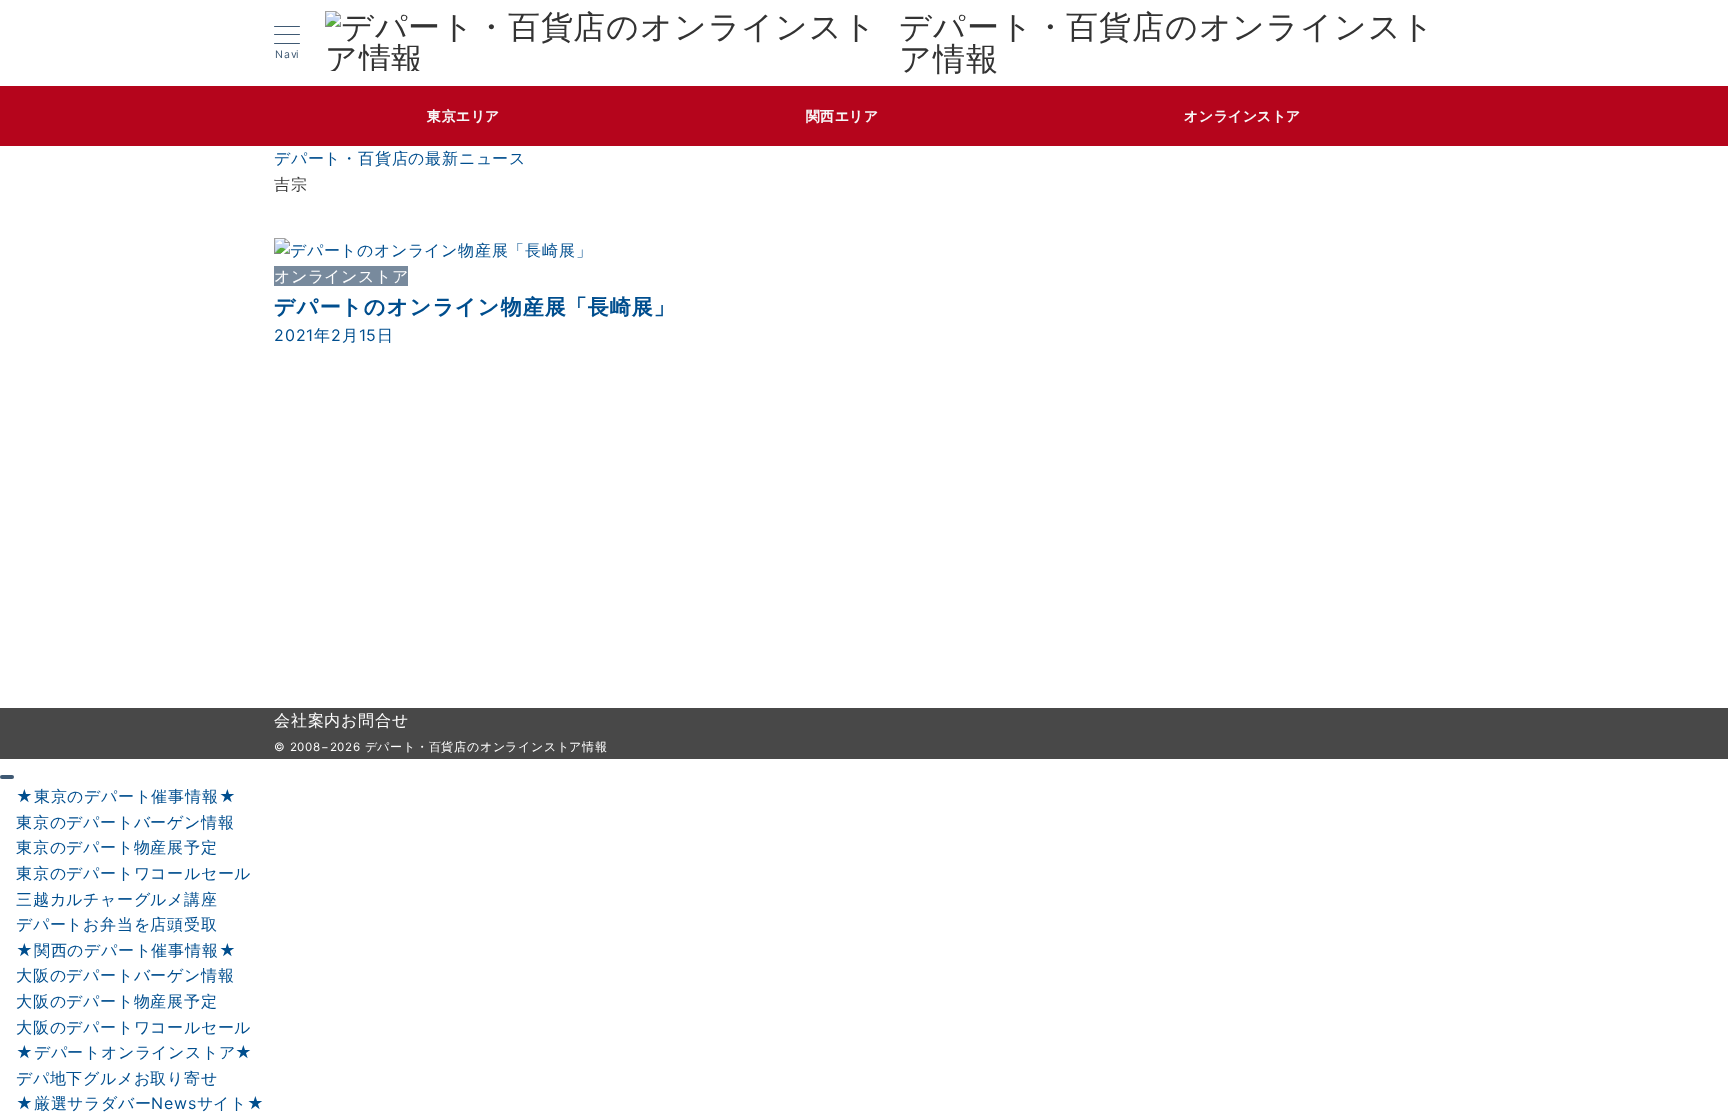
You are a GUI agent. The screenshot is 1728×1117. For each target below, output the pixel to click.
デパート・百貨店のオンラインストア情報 (1167, 43)
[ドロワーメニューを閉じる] (7, 777)
